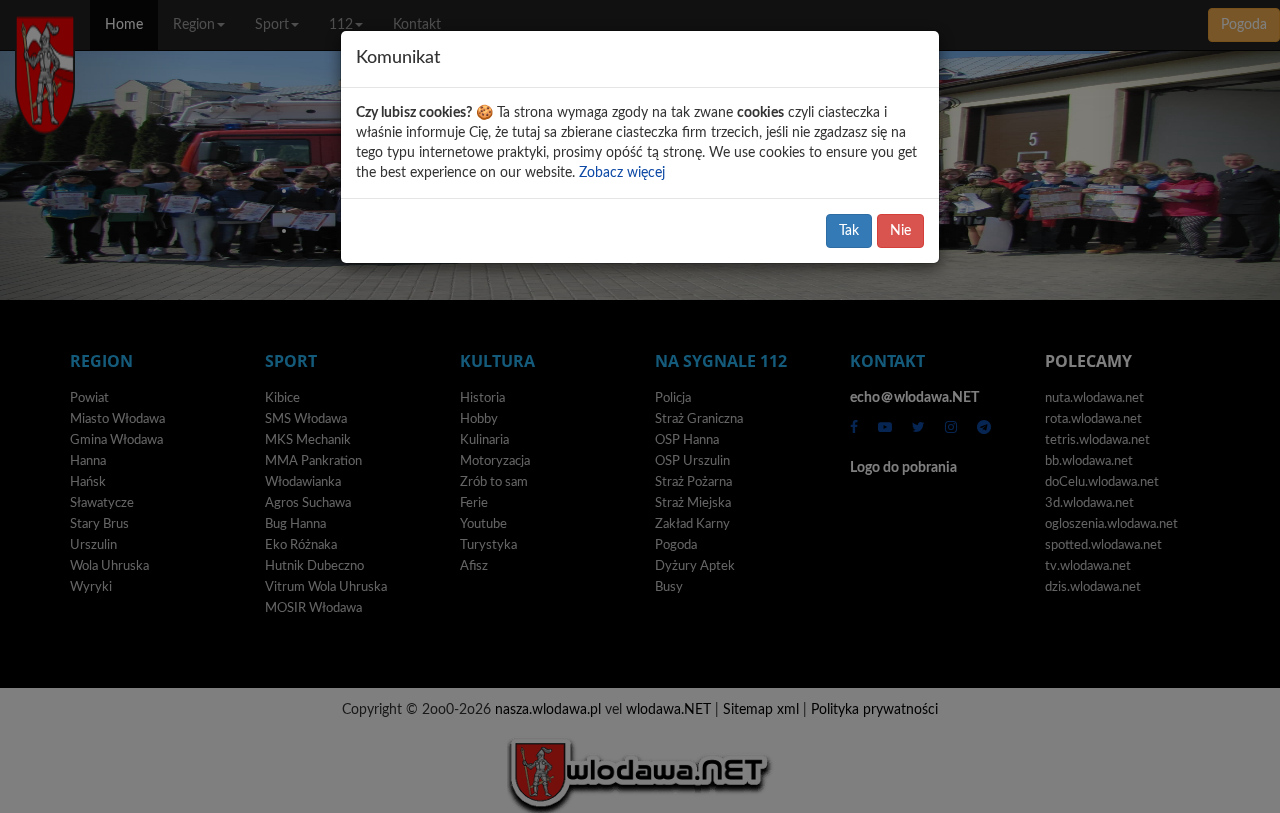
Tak (849, 231)
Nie (900, 231)
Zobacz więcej (622, 173)
